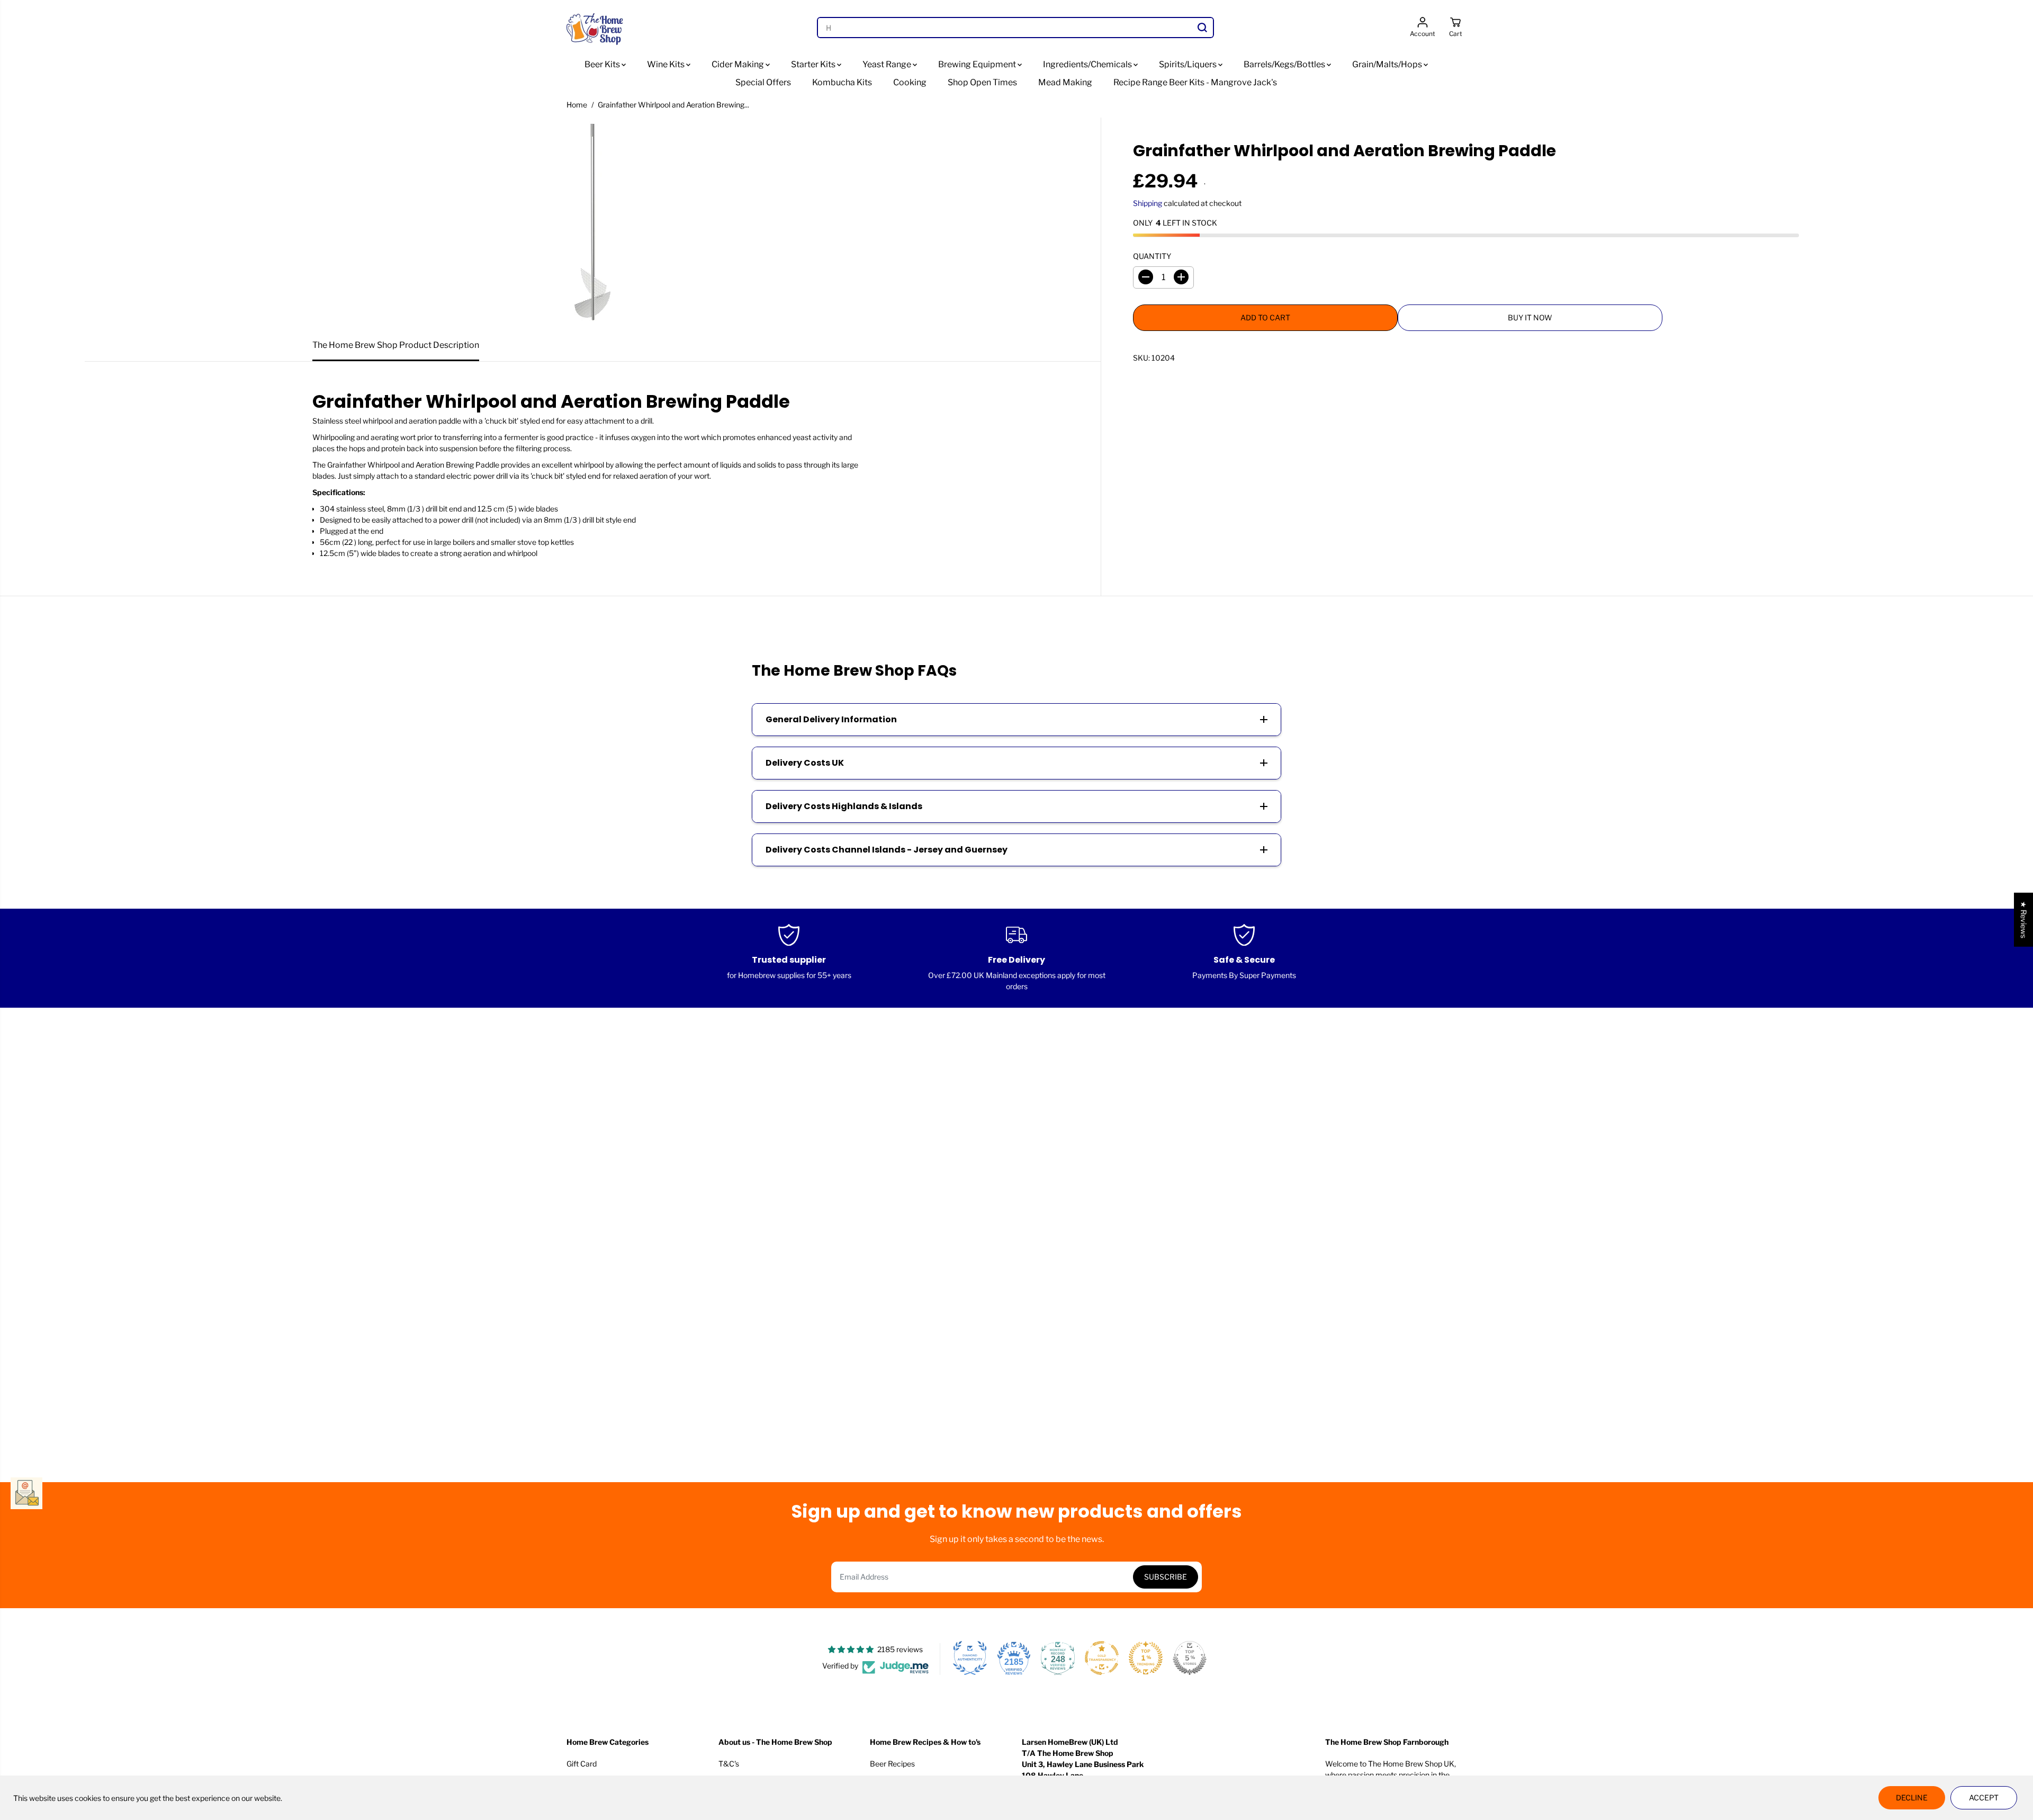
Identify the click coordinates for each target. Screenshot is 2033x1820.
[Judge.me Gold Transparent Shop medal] (1102, 1658)
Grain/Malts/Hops (1388, 64)
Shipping (1148, 203)
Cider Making (739, 64)
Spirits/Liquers (1189, 64)
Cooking (910, 82)
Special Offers (763, 82)
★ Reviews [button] (2024, 919)
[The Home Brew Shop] (596, 28)
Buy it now (1530, 317)
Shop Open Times (982, 82)
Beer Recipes (892, 1764)
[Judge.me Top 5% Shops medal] (1190, 1658)
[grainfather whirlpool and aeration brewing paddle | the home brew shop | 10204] (593, 223)
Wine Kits (667, 64)
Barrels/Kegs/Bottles (1285, 64)
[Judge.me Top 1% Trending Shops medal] (1146, 1658)
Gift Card (582, 1764)
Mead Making (1065, 82)
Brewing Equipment (978, 64)
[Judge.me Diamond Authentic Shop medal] (970, 1658)
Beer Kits (603, 64)
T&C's (729, 1764)
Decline (1912, 1797)
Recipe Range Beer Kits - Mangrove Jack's (1195, 82)
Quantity (1152, 255)
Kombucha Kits (842, 82)
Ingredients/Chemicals (1088, 64)
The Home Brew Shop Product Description (396, 345)
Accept (1984, 1797)
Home (577, 105)
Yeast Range (888, 64)
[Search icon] (1202, 28)
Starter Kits (814, 64)
